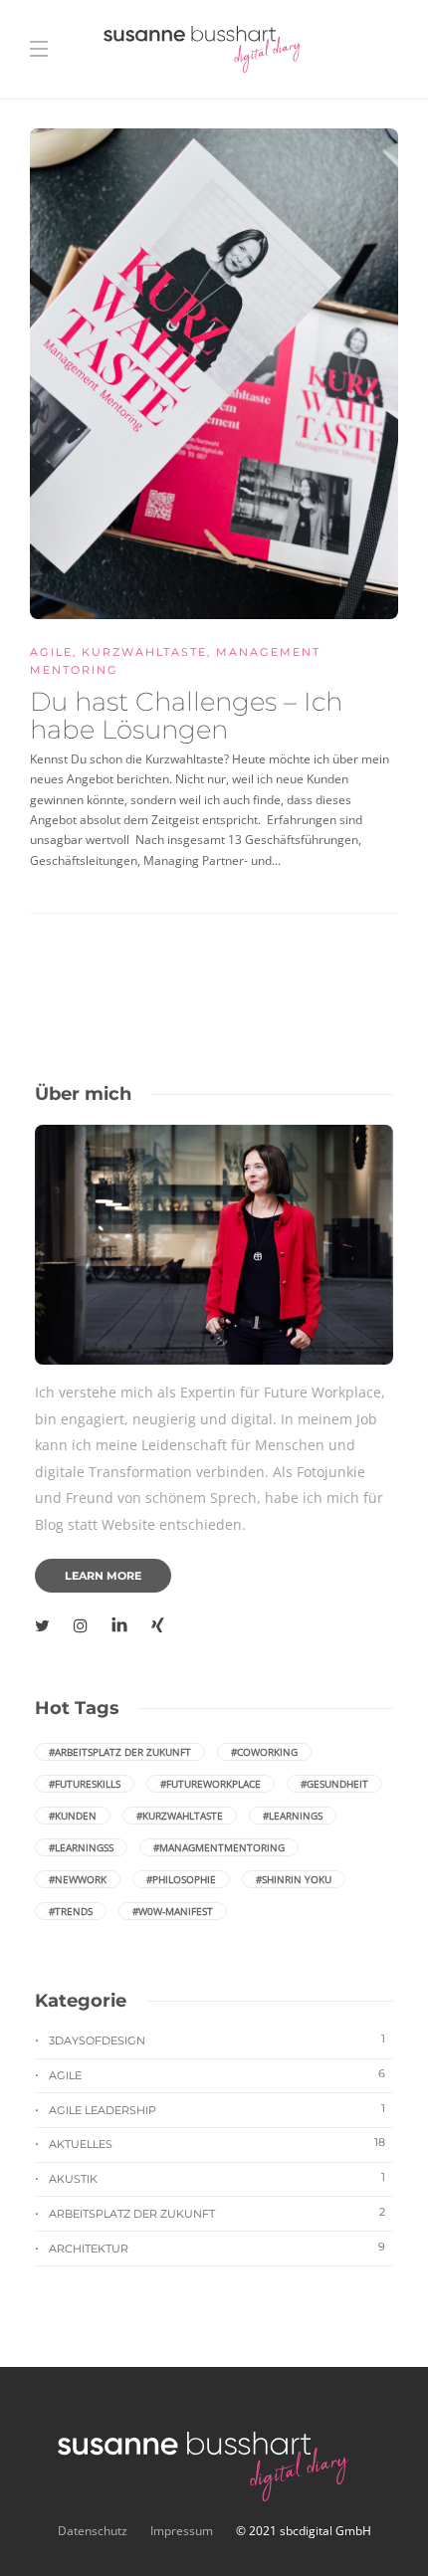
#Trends (71, 1911)
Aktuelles (217, 2143)
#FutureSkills (85, 1784)
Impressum (182, 2531)
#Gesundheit (334, 1784)
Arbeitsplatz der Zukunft (217, 2213)
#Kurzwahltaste (180, 1816)
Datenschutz (94, 2531)
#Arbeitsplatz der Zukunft (120, 1752)
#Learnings (293, 1816)
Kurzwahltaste (144, 652)
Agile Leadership (217, 2109)
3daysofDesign (217, 2039)
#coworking (264, 1752)
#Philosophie (181, 1879)
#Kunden (73, 1816)
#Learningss (81, 1847)
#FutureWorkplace (211, 1784)
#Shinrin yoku (294, 1879)
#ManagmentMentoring (219, 1847)
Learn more (103, 1576)
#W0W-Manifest (173, 1911)
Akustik (217, 2178)
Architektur (217, 2248)
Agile (51, 652)
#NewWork (78, 1879)
